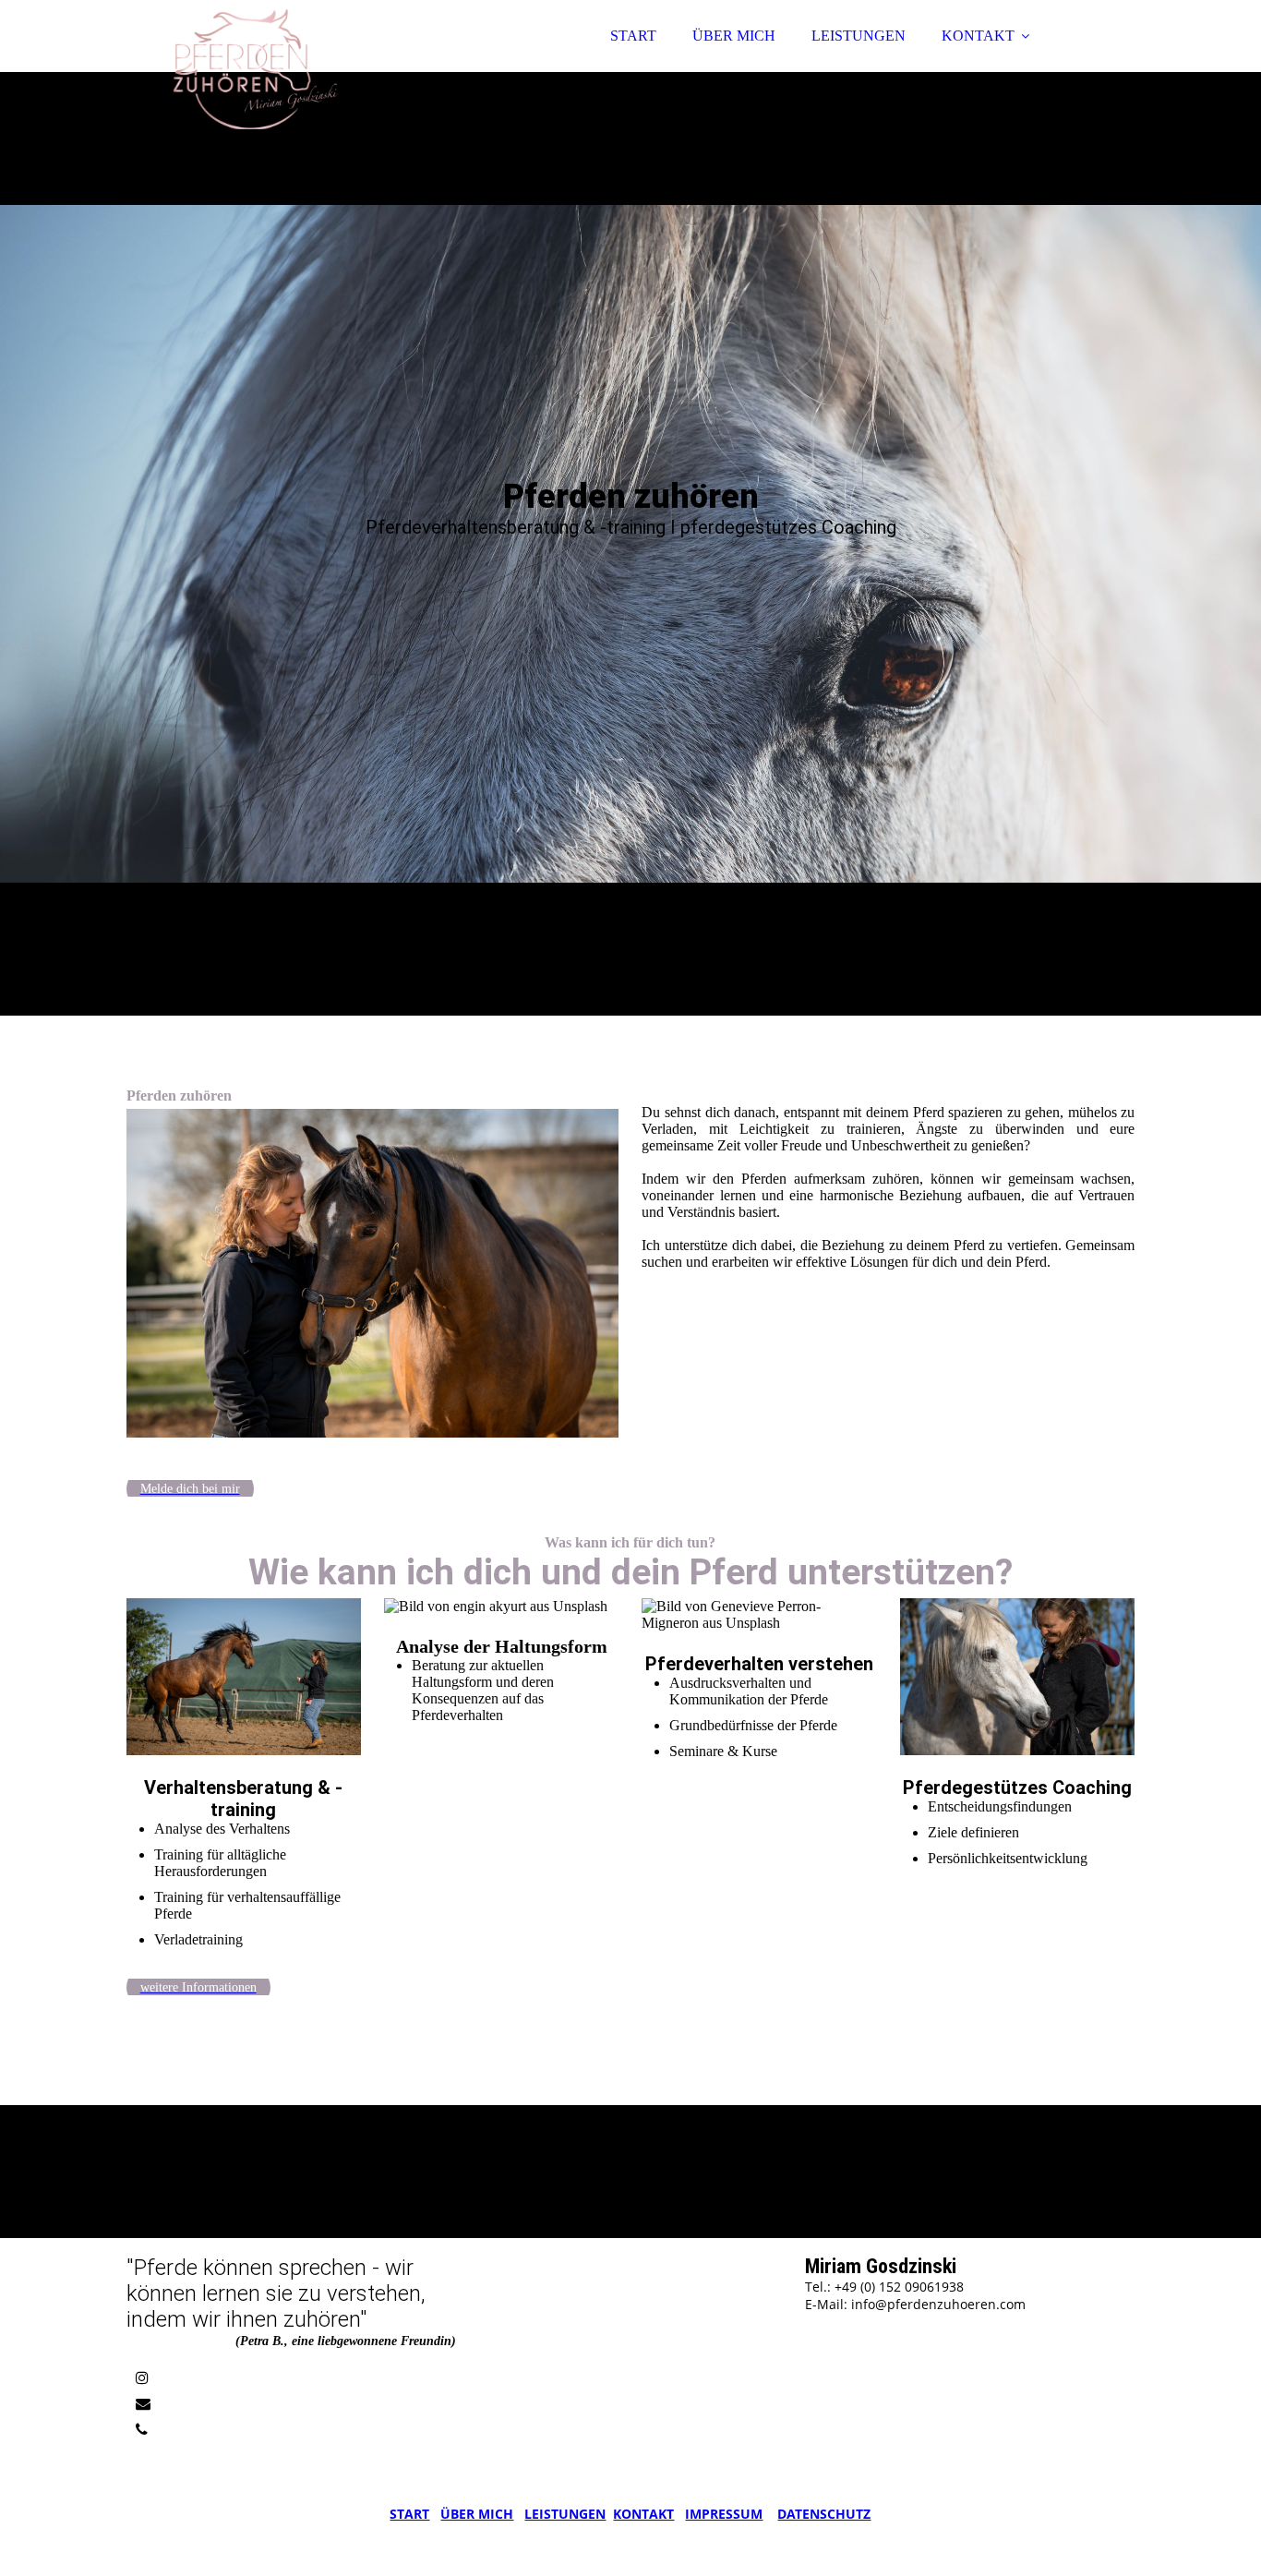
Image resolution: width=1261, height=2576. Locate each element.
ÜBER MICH (734, 36)
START (633, 36)
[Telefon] (142, 2430)
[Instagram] (142, 2378)
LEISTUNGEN (859, 36)
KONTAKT (978, 36)
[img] (288, 65)
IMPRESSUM (724, 2514)
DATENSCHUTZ (824, 2514)
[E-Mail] (143, 2404)
